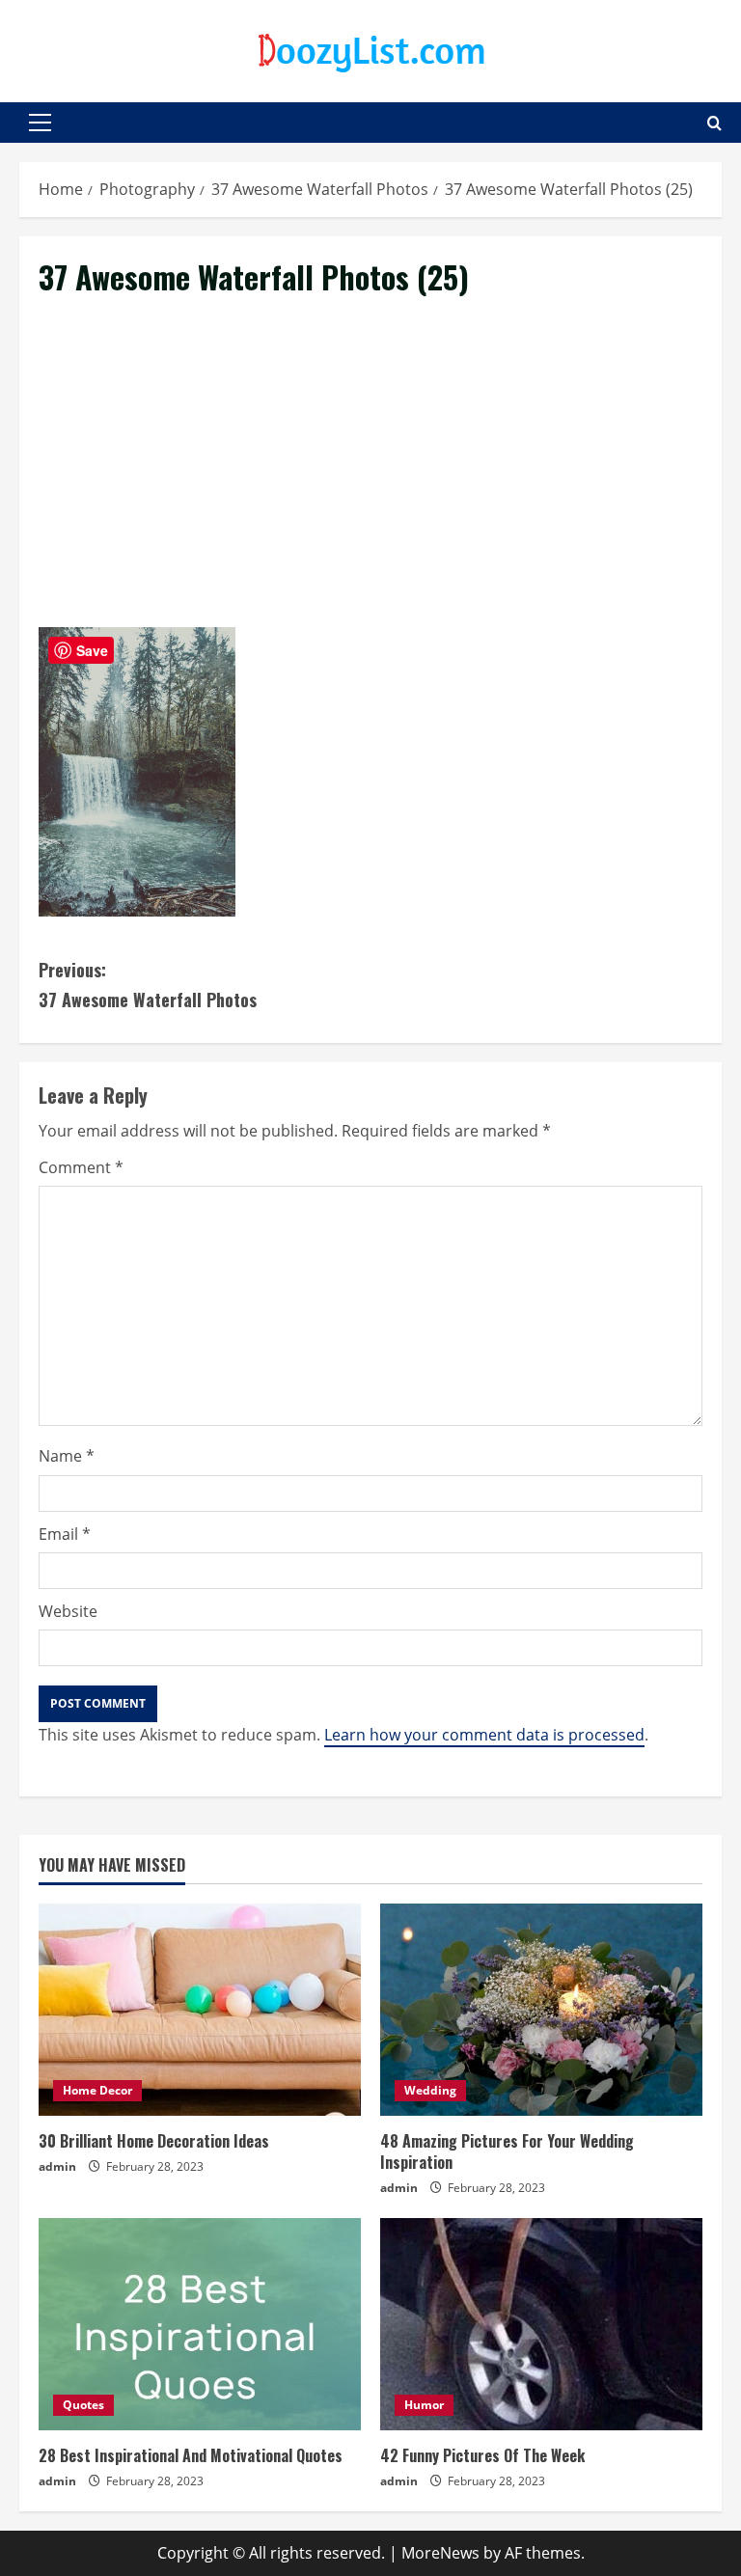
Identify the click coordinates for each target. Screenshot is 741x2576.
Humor (424, 2405)
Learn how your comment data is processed (484, 1735)
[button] (40, 123)
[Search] (714, 123)
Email (65, 1534)
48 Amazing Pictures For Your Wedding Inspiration (507, 2151)
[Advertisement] (370, 484)
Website (68, 1611)
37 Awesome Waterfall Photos (148, 985)
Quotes (83, 2405)
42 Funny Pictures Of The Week (482, 2455)
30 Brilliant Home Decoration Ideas (154, 2141)
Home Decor (97, 2090)
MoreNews (440, 2553)
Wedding (430, 2090)
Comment (81, 1167)
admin (57, 2166)
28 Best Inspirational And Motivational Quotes (191, 2455)
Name (67, 1456)
